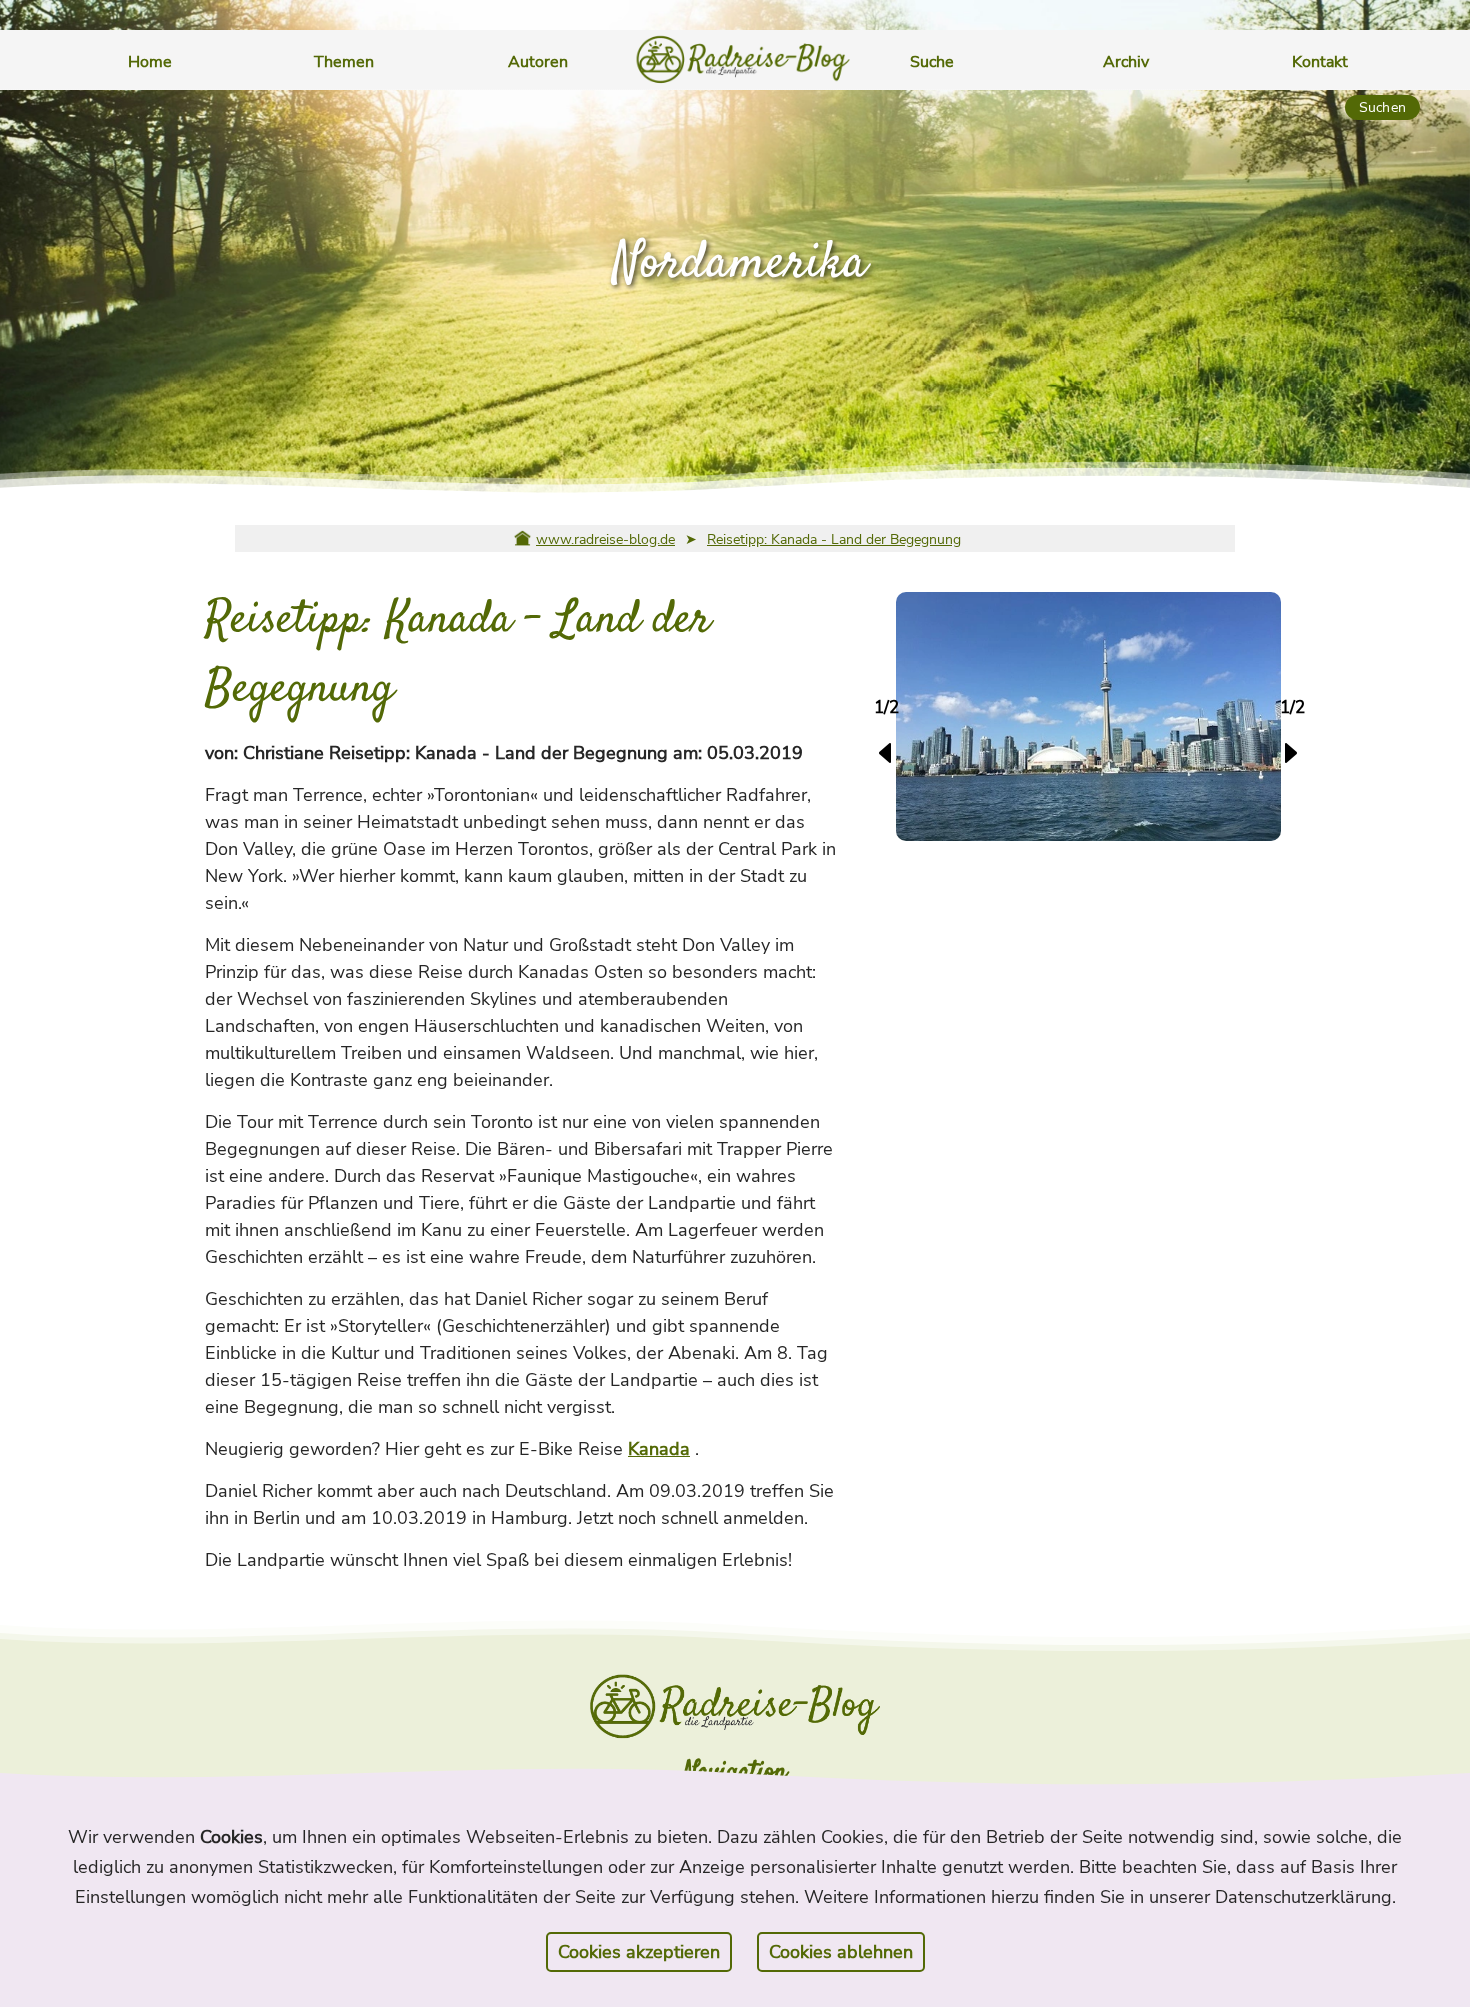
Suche (932, 62)
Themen (344, 62)
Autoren (538, 62)
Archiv (1126, 62)
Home (150, 62)
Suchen (1382, 107)
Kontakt (1320, 62)
